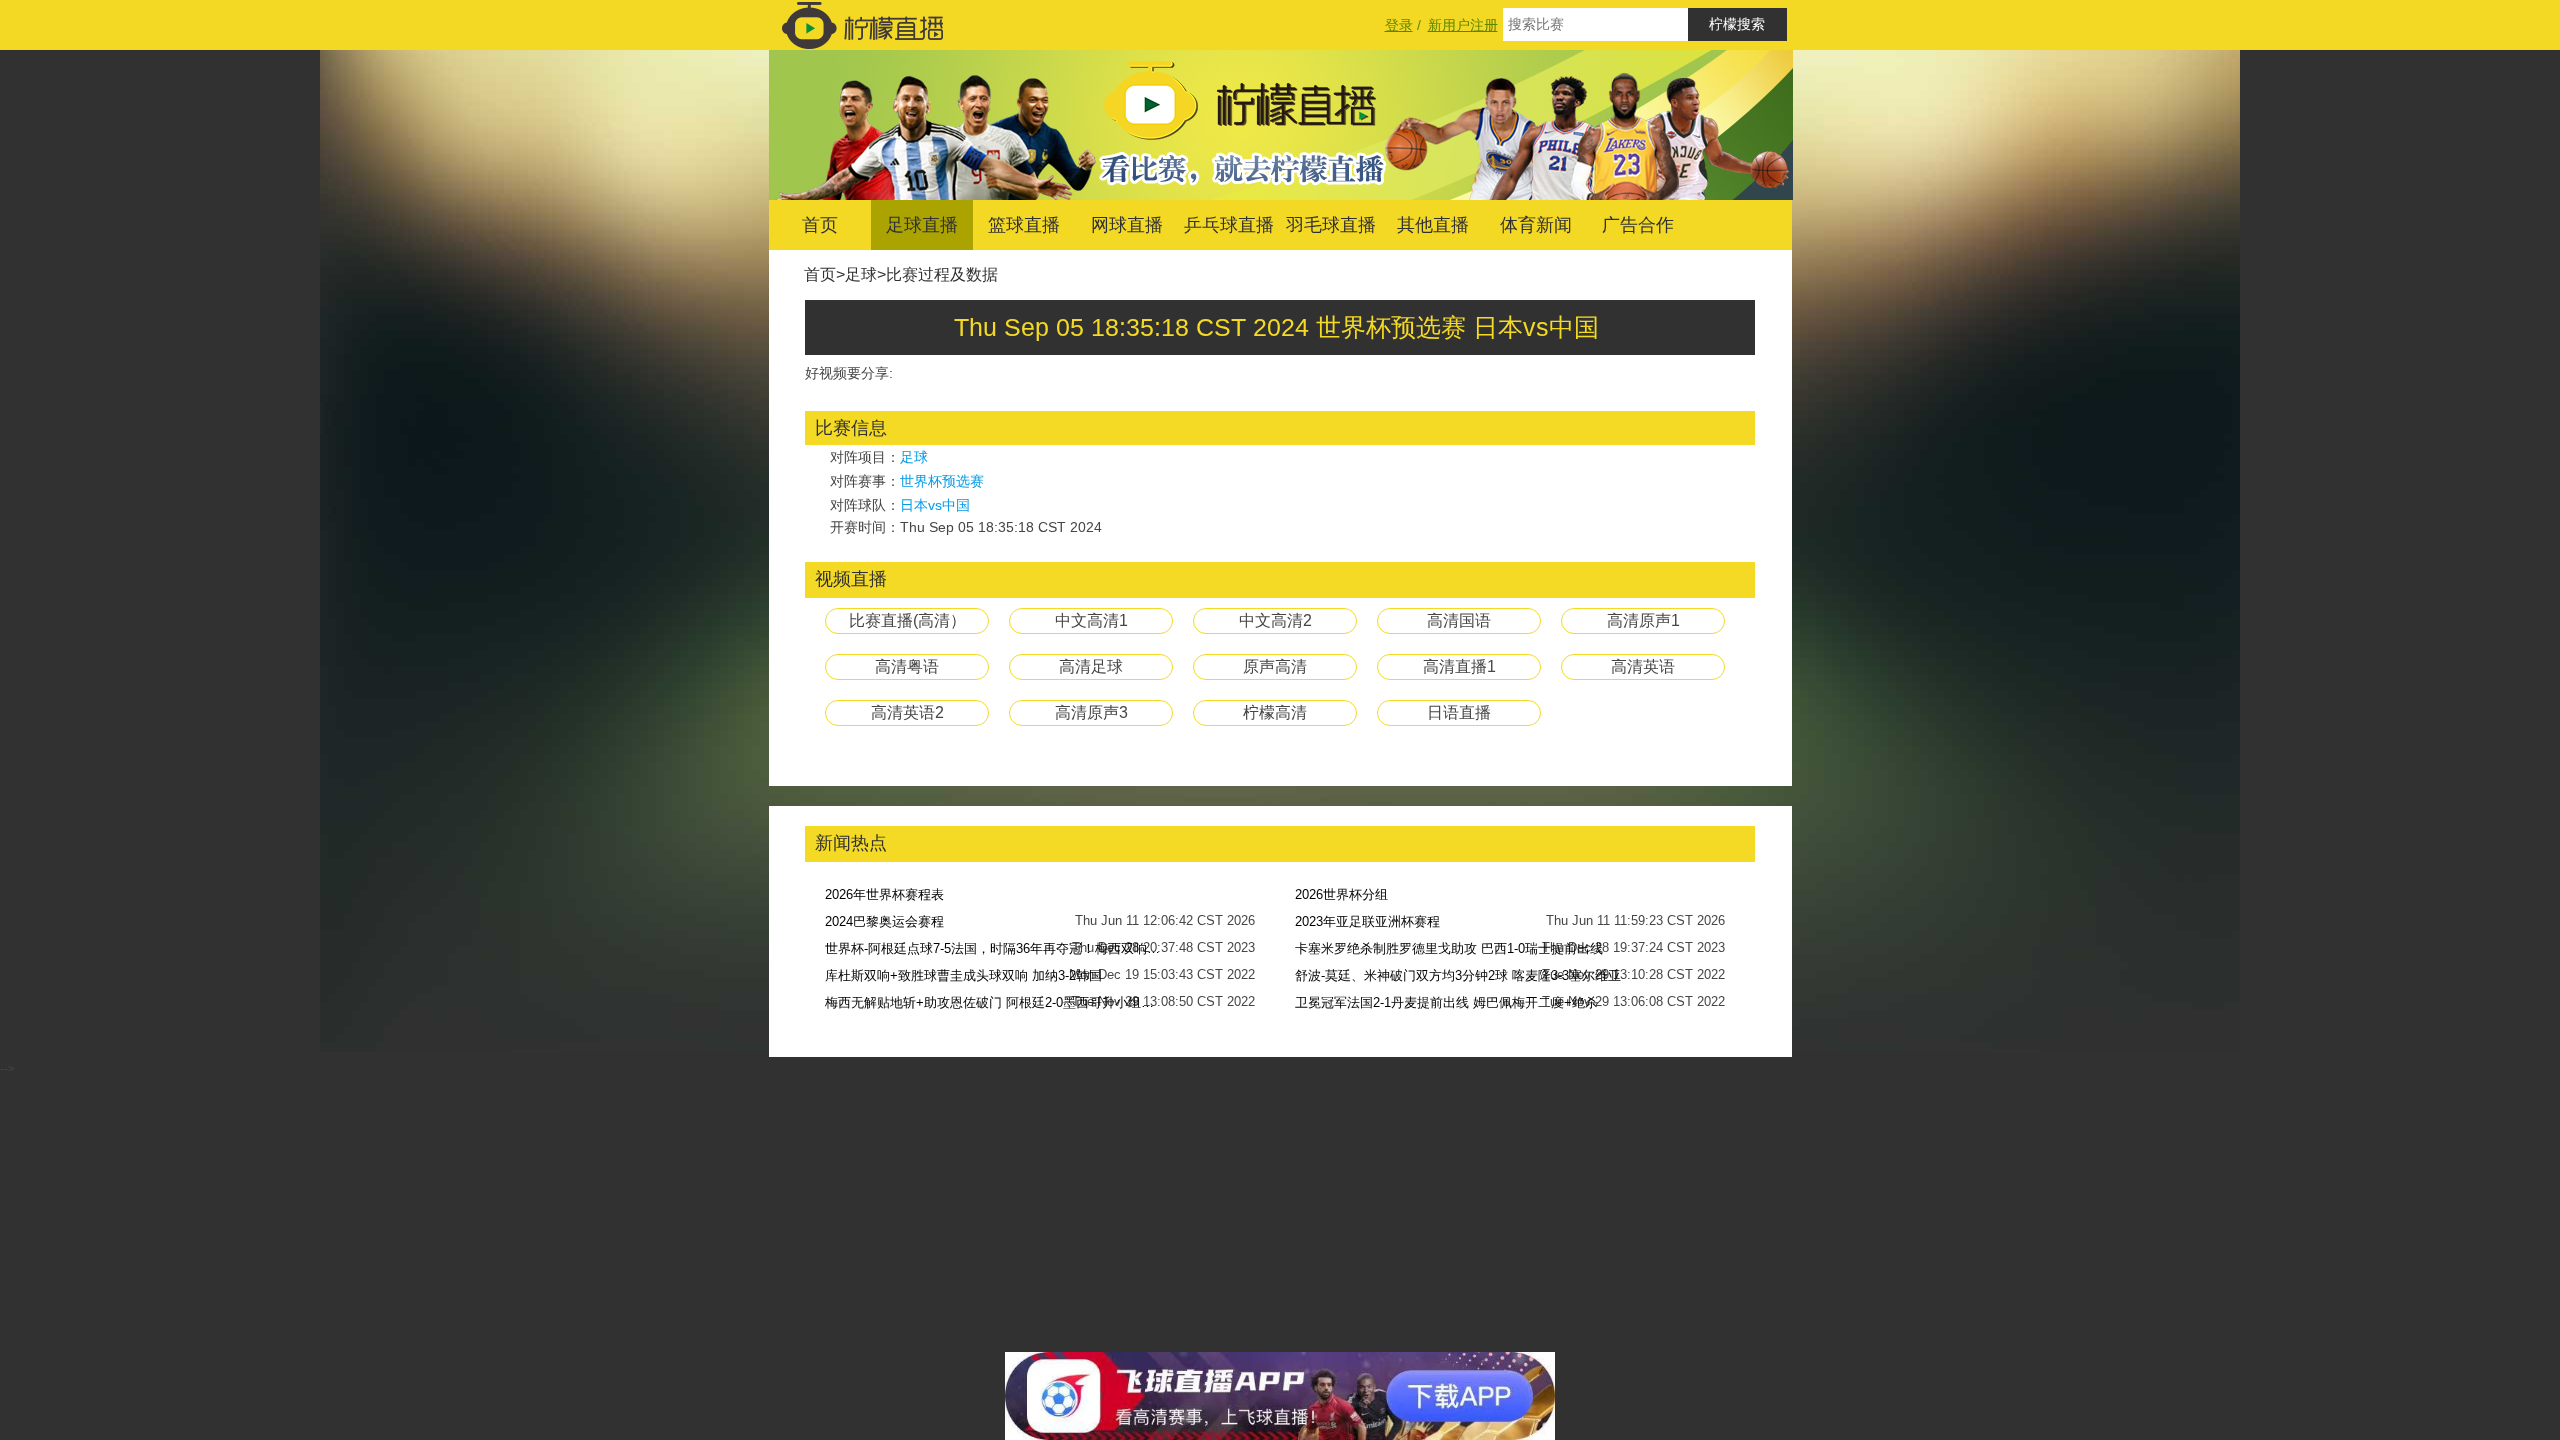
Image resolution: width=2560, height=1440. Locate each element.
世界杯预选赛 (942, 481)
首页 (820, 225)
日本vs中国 (935, 505)
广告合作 (1638, 225)
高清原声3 (1091, 712)
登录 (1399, 25)
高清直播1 (1459, 666)
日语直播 (1459, 712)
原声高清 (1275, 666)
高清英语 (1643, 666)
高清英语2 (907, 712)
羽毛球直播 (1331, 225)
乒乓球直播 (1229, 225)
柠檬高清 (1275, 712)
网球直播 (1127, 225)
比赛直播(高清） (907, 620)
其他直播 (1433, 225)
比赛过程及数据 (942, 274)
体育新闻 (1536, 225)
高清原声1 (1643, 620)
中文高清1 (1091, 620)
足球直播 (922, 225)
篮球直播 (1024, 225)
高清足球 (1091, 666)
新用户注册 (1463, 25)
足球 (861, 274)
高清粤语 (907, 666)
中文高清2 (1275, 620)
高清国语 (1459, 620)
